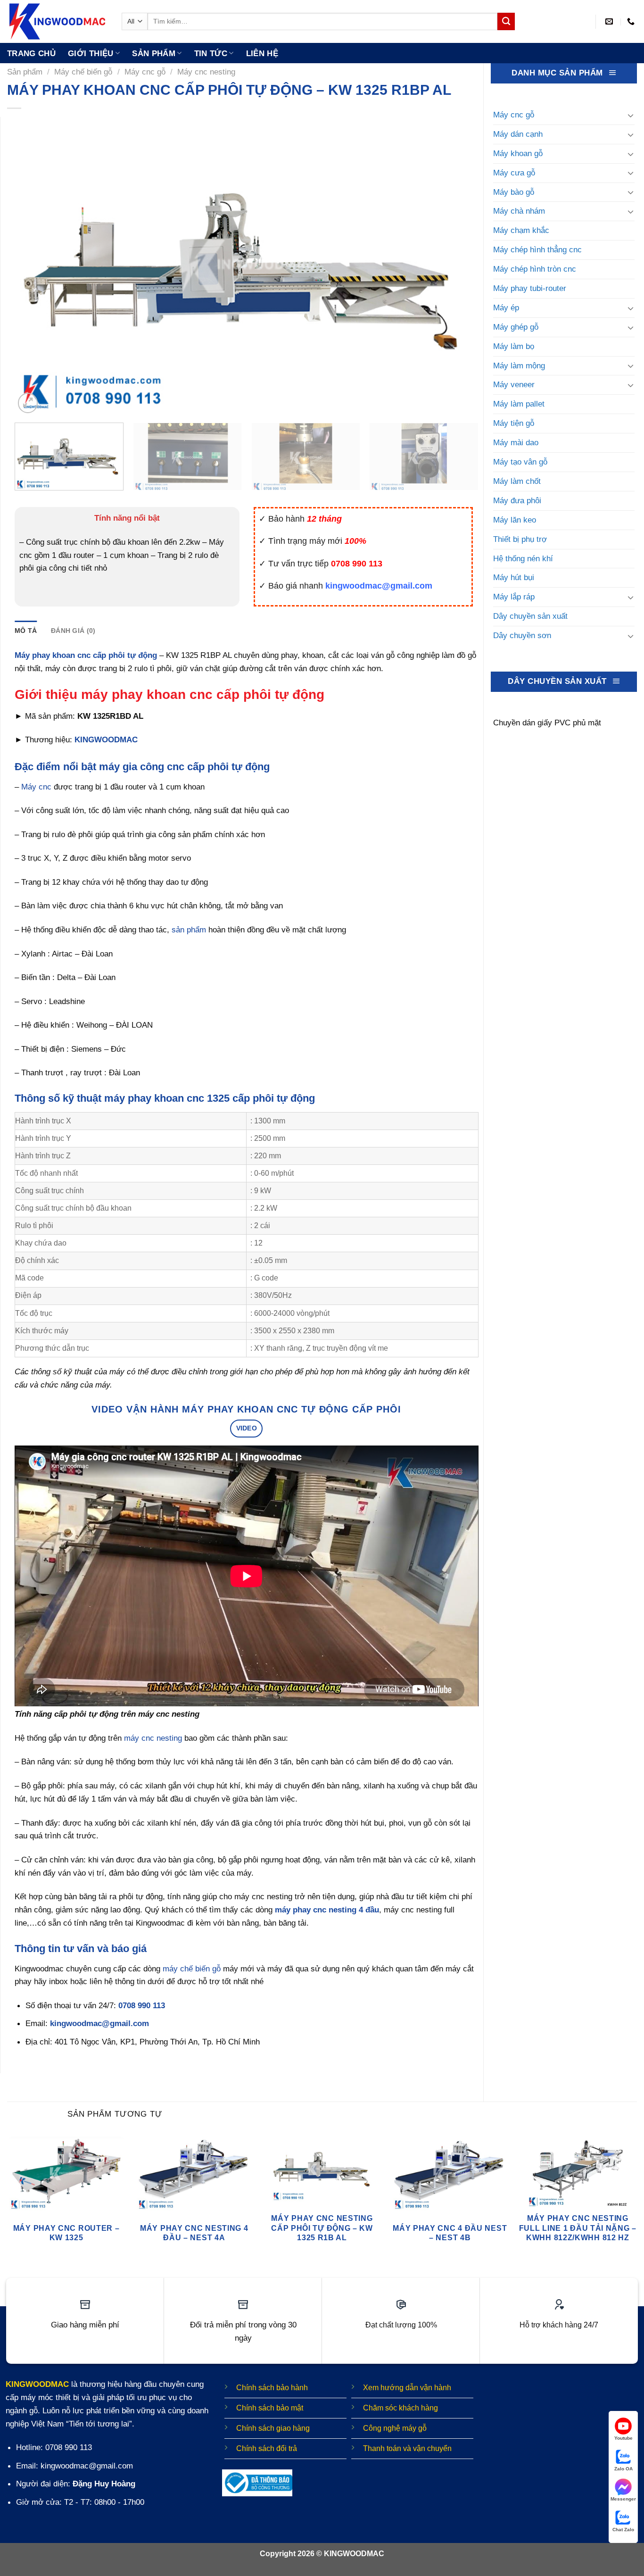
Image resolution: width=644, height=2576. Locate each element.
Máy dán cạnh (518, 134)
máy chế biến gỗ (192, 1969)
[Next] (457, 266)
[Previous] (36, 266)
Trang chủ (31, 53)
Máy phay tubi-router (530, 288)
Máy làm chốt (517, 481)
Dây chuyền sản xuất (530, 616)
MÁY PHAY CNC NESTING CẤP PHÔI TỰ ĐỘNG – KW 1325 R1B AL (322, 2228)
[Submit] (506, 21)
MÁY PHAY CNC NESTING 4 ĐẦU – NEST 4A (194, 2233)
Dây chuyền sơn (522, 635)
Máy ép (506, 307)
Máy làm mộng (519, 366)
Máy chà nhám (519, 211)
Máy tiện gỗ (514, 423)
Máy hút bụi (514, 577)
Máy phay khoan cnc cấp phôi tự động (86, 655)
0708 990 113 (142, 2005)
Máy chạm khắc (521, 230)
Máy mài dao (516, 442)
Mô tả (26, 631)
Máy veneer (514, 384)
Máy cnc (36, 787)
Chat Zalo (623, 2530)
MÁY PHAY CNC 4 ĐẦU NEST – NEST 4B (450, 2233)
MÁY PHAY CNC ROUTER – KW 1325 (66, 2233)
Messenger (623, 2499)
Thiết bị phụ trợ (520, 539)
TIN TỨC (211, 53)
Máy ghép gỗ (516, 327)
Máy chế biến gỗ (83, 72)
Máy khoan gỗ (518, 153)
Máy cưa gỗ (514, 173)
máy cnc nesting (153, 1738)
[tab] (26, 631)
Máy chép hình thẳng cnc (537, 249)
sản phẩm (189, 930)
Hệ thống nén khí (523, 558)
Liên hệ (262, 53)
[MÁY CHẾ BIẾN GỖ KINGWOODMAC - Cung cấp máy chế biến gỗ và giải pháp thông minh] (57, 21)
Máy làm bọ (514, 346)
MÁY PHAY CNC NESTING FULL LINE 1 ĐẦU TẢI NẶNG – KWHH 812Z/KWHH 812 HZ (578, 2228)
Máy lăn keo (515, 520)
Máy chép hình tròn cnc (535, 269)
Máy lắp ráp (514, 597)
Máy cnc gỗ (145, 72)
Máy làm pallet (519, 404)
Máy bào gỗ (514, 192)
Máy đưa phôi (517, 500)
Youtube (623, 2438)
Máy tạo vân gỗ (520, 462)
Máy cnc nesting (206, 72)
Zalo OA (623, 2469)
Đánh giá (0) (73, 631)
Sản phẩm (154, 53)
